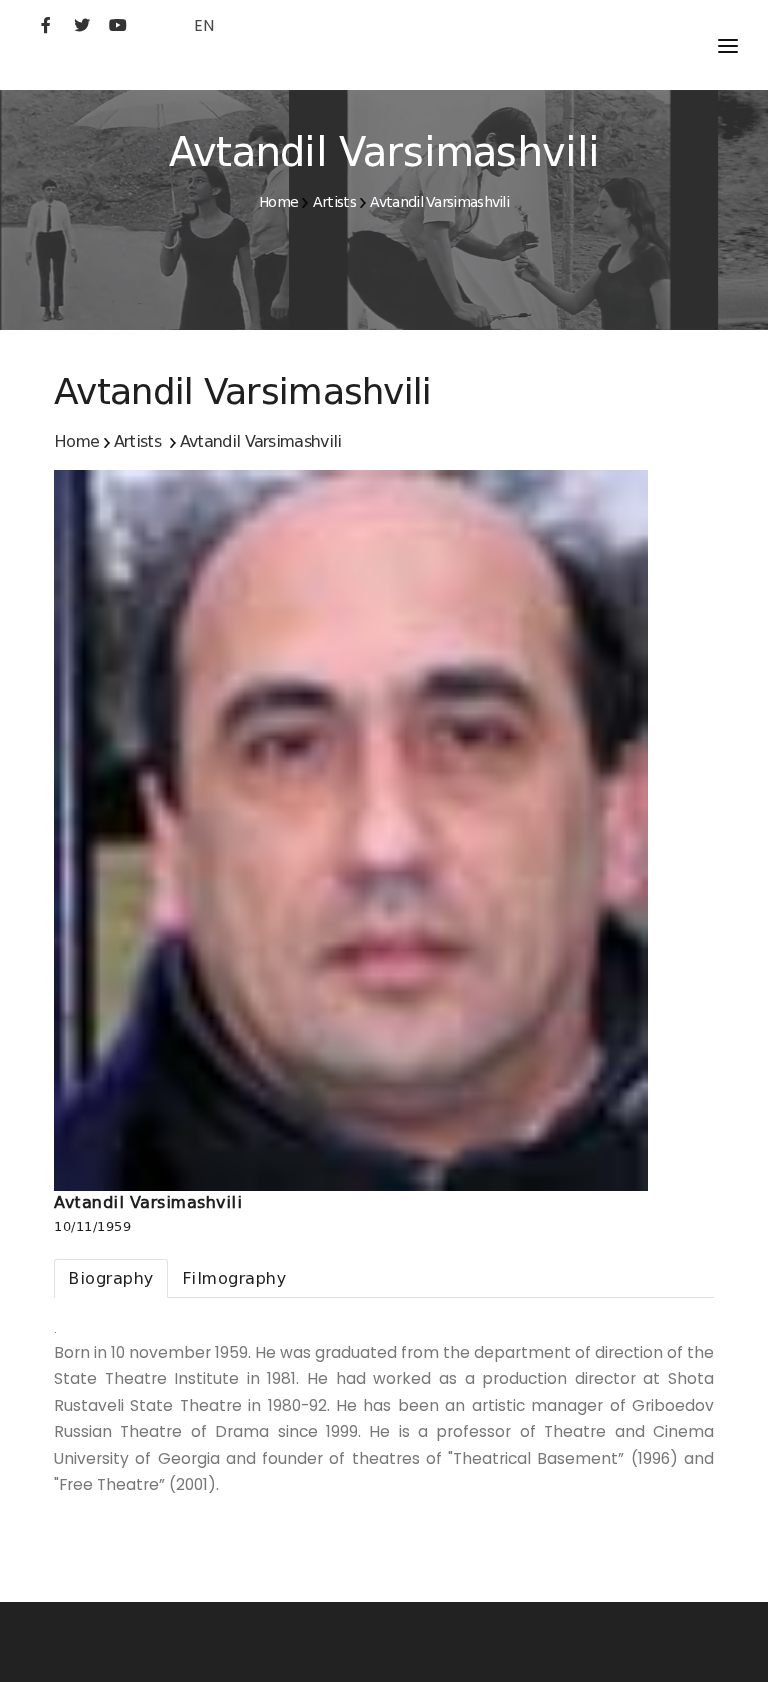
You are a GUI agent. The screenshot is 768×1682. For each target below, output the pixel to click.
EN (204, 25)
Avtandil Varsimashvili (439, 202)
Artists (334, 202)
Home (278, 202)
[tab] (111, 1278)
